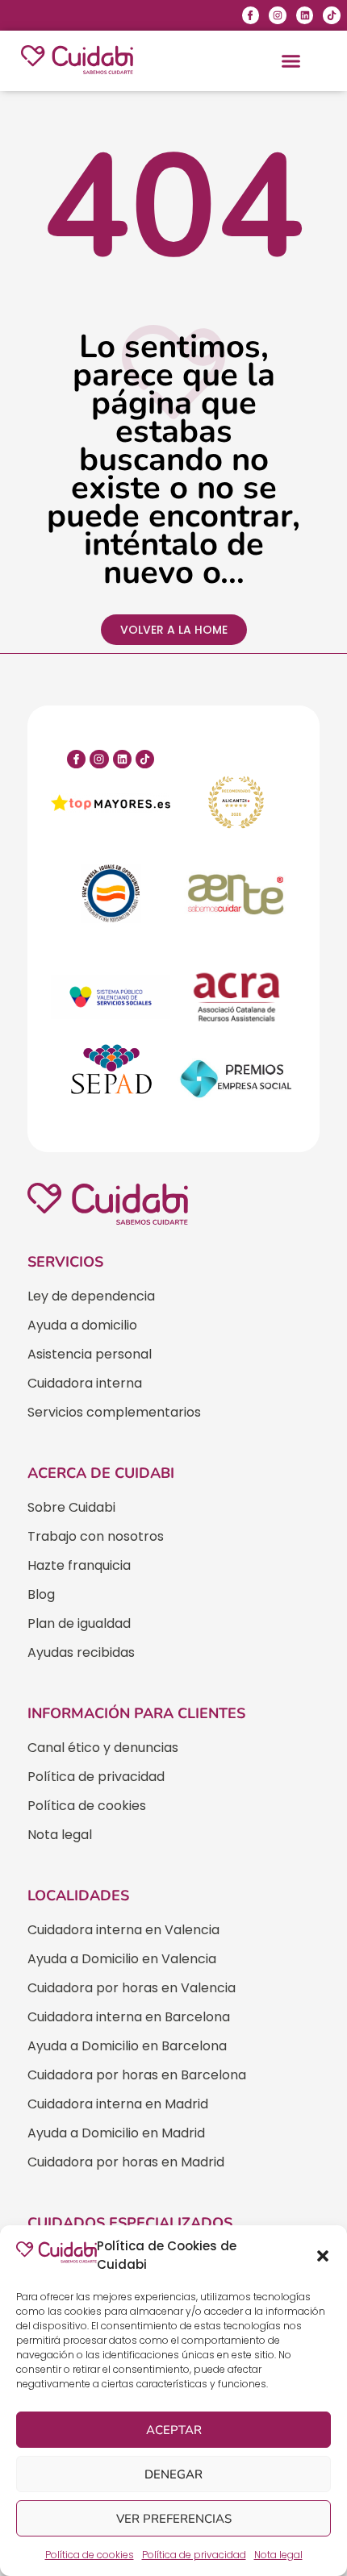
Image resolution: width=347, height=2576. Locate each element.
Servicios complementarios (114, 1412)
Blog (41, 1594)
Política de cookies (90, 2555)
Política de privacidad (194, 2555)
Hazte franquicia (79, 1565)
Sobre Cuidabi (71, 1507)
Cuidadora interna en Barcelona (129, 2017)
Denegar (173, 2474)
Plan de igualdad (79, 1623)
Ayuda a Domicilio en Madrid (116, 2133)
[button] (323, 2256)
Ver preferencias (174, 2519)
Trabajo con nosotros (96, 1536)
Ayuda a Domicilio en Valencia (122, 1959)
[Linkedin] (305, 15)
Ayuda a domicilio (82, 1325)
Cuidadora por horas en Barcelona (137, 2075)
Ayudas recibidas (81, 1652)
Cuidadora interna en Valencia (123, 1930)
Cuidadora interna (85, 1383)
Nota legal (278, 2555)
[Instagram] (278, 15)
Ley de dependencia (91, 1296)
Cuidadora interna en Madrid (118, 2104)
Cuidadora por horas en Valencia (132, 1988)
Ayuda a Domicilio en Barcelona (127, 2046)
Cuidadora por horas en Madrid (126, 2162)
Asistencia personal (90, 1354)
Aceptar (174, 2430)
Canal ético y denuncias (103, 1748)
